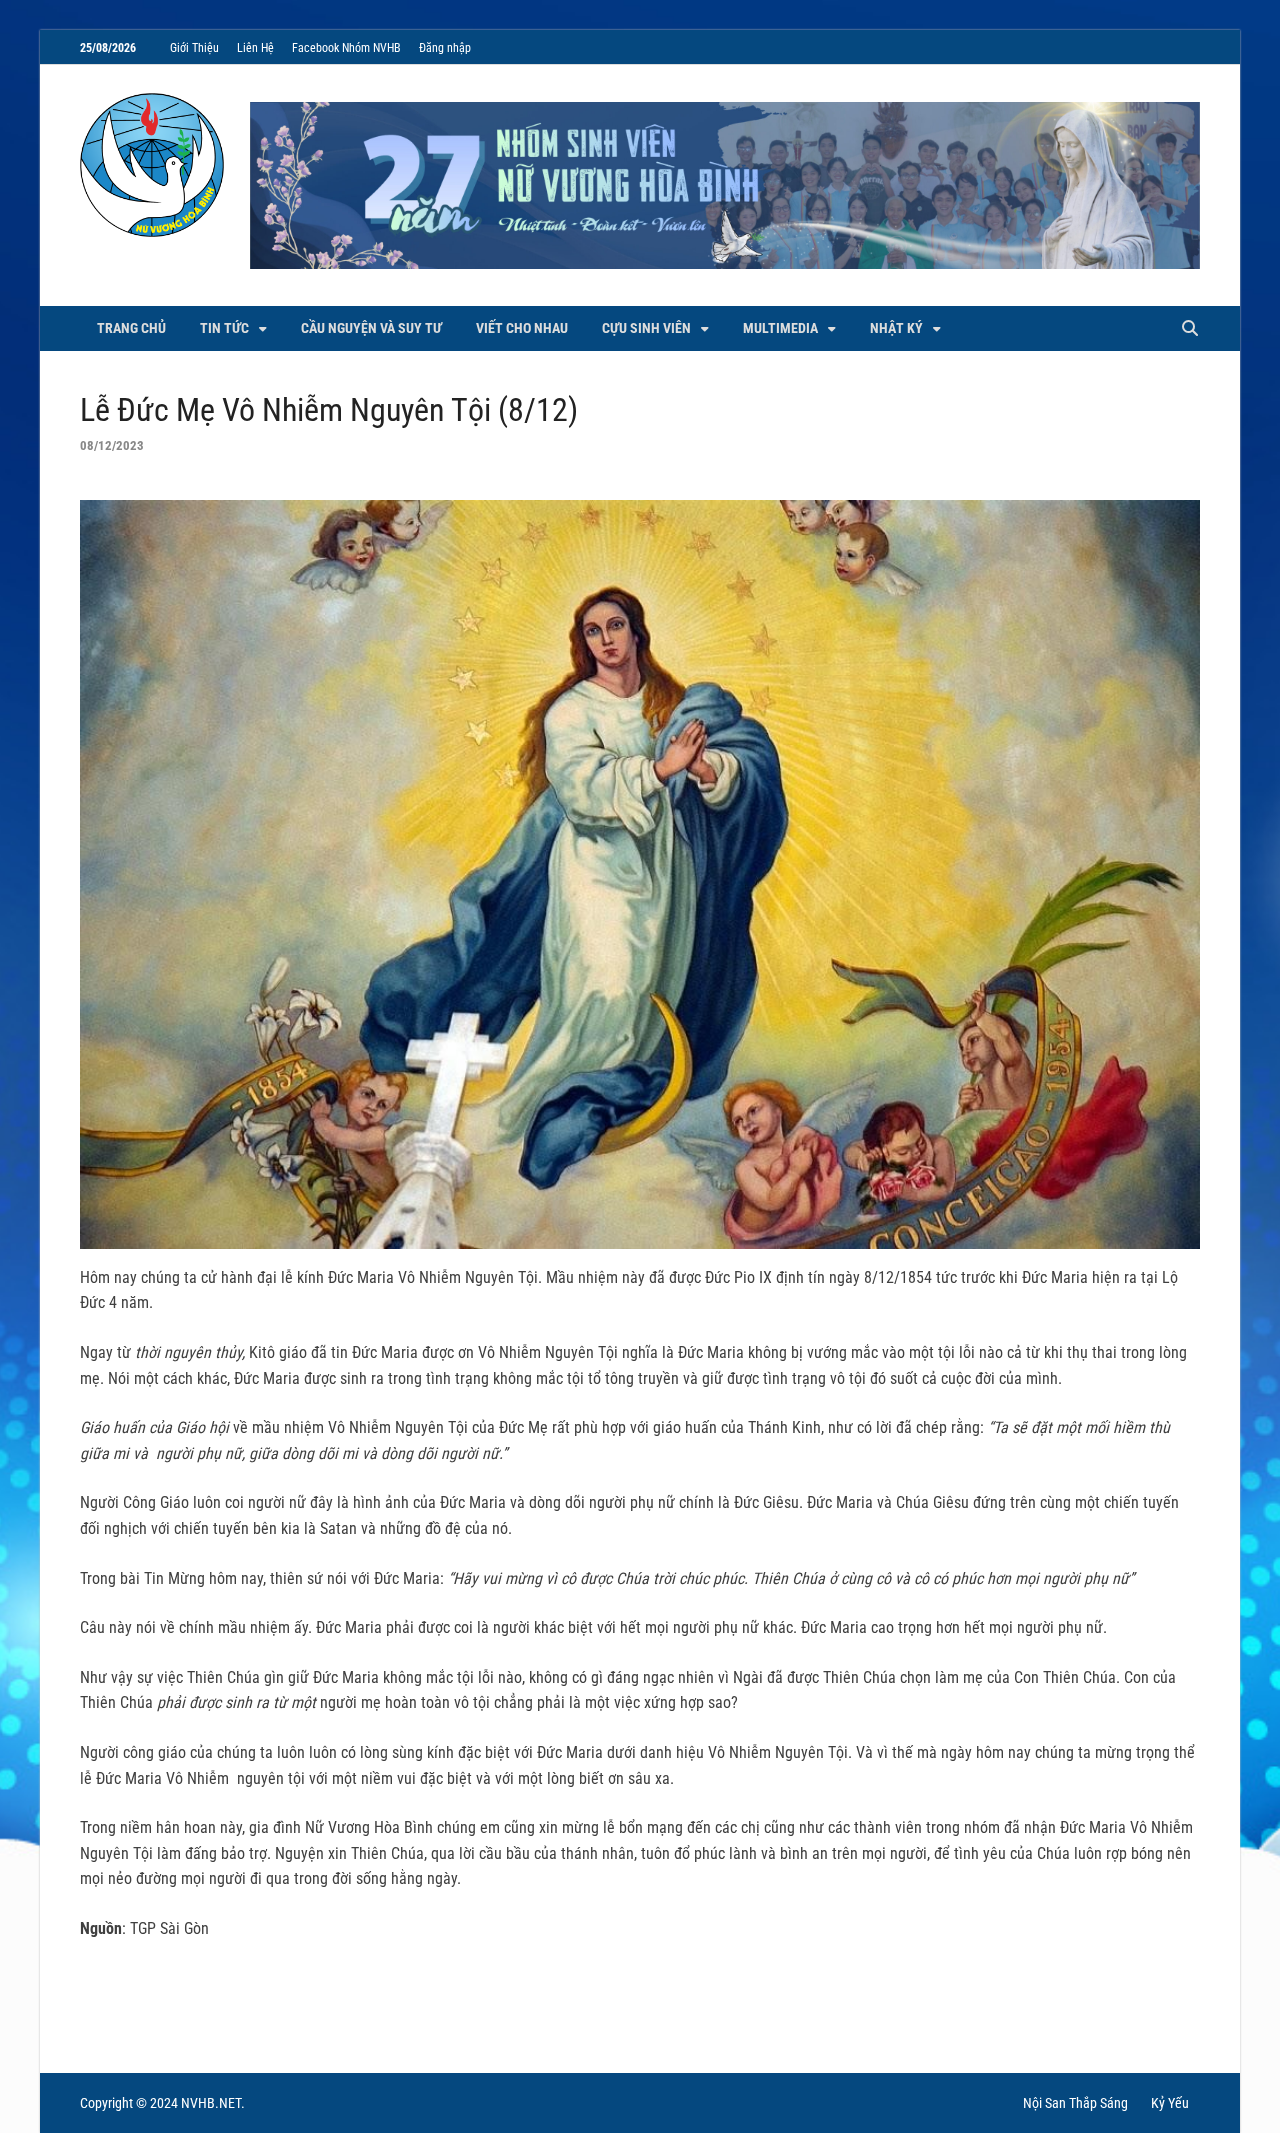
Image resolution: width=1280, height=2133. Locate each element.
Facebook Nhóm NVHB (346, 48)
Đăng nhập (445, 48)
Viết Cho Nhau (522, 328)
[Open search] (1190, 329)
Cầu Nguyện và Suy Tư (371, 328)
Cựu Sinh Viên (646, 328)
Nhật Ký (896, 328)
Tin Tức (224, 328)
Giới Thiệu (194, 48)
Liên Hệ (255, 48)
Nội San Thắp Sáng (1075, 2103)
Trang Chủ (131, 328)
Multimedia (780, 328)
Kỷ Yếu (1170, 2103)
